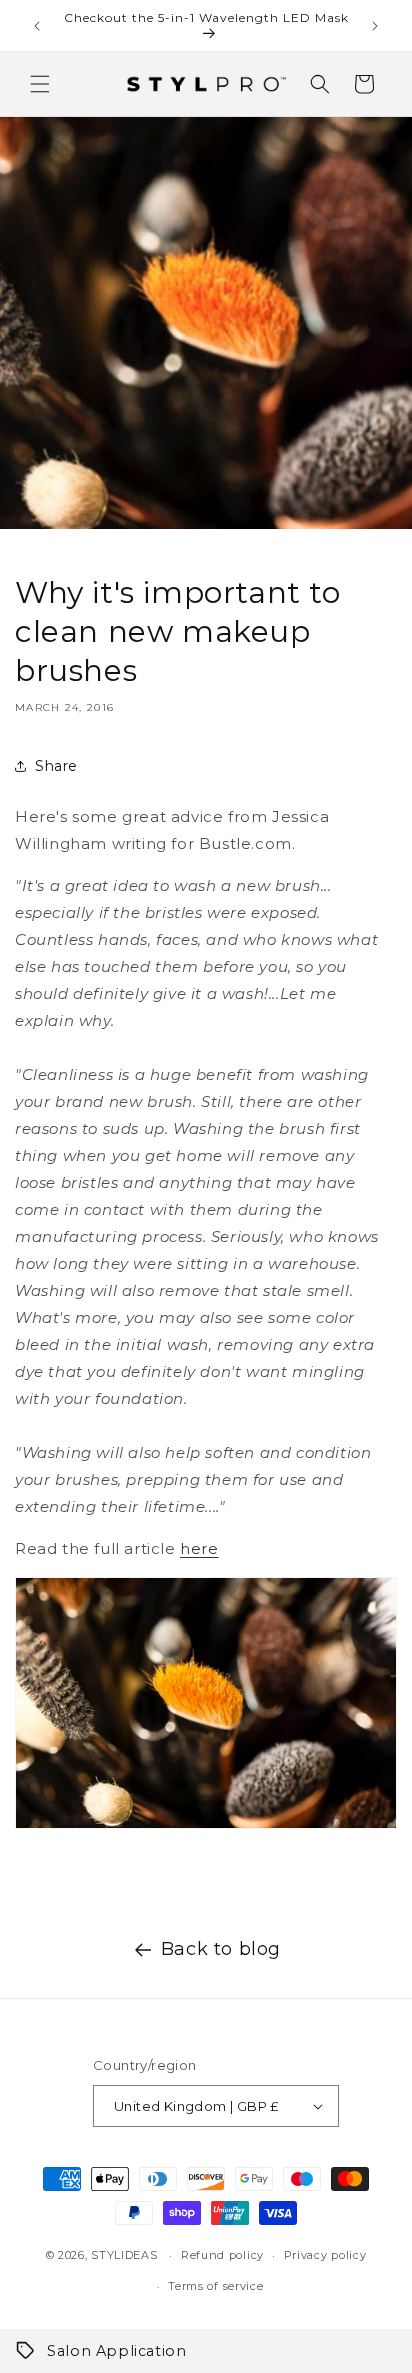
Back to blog (221, 1949)
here (199, 1548)
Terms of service (215, 2286)
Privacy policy (325, 2255)
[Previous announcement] (37, 26)
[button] (40, 84)
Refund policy (222, 2255)
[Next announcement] (375, 26)
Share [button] (56, 766)
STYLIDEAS (124, 2255)
